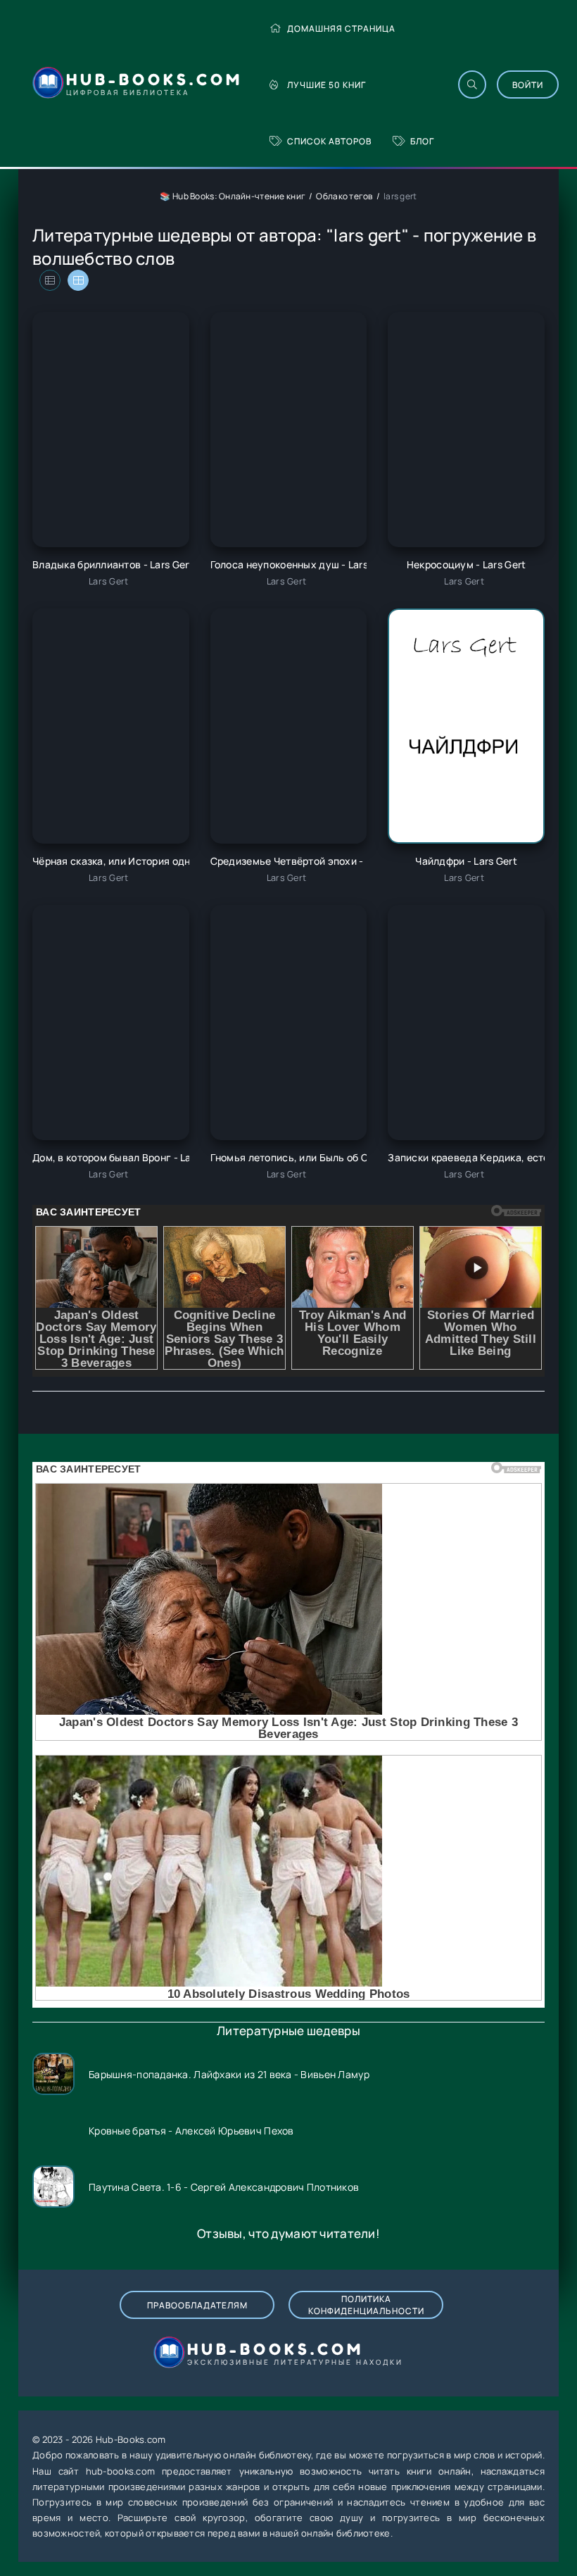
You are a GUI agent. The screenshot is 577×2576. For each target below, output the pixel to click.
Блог (422, 141)
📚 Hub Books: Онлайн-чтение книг (233, 196)
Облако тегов (344, 196)
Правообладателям (197, 2305)
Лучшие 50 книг (326, 85)
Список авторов (329, 141)
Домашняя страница (341, 29)
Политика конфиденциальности (366, 2305)
